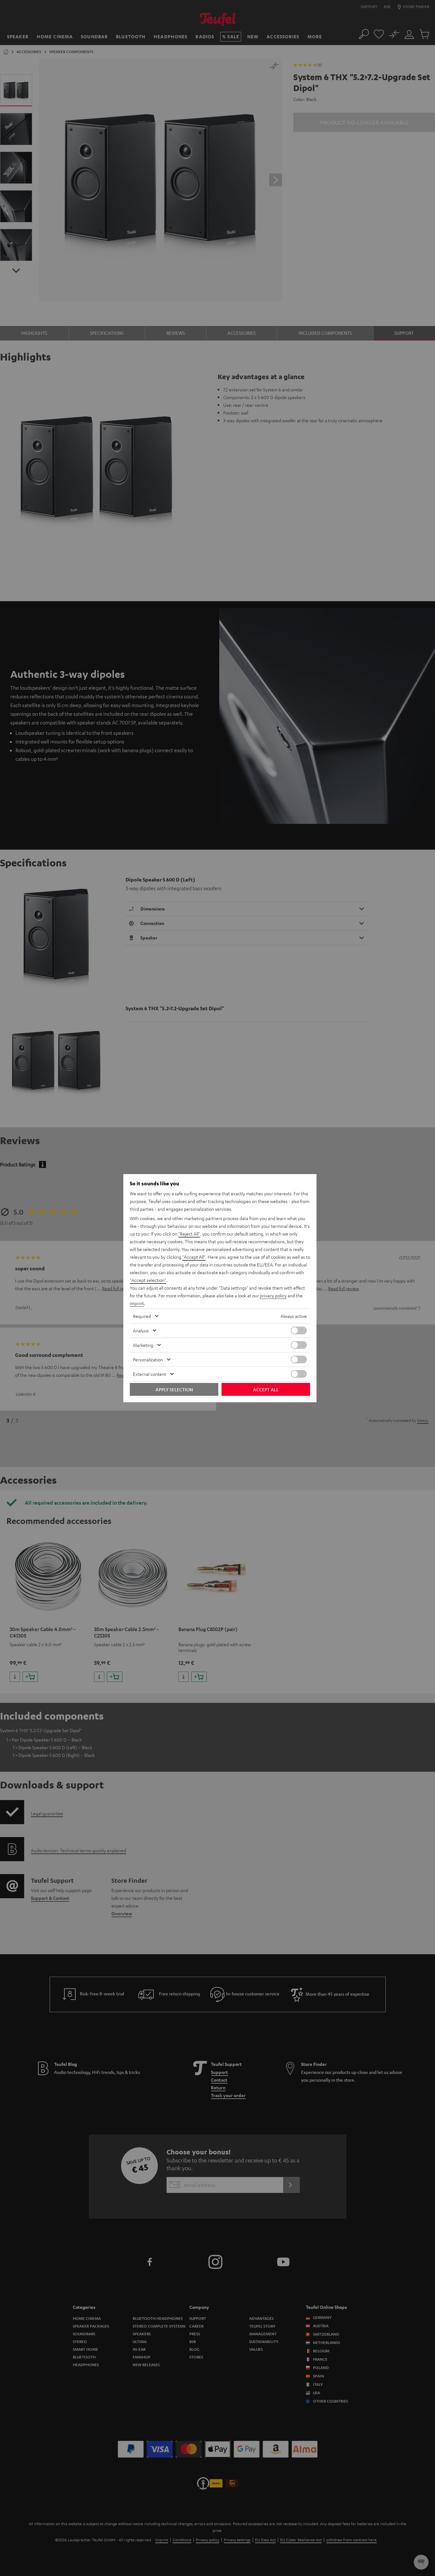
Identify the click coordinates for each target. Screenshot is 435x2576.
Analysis (141, 1330)
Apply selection (174, 1389)
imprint (137, 1303)
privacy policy (273, 1295)
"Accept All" (194, 1257)
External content (150, 1374)
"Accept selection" (148, 1280)
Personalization (148, 1359)
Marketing (143, 1345)
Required (142, 1316)
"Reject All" (189, 1234)
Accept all (266, 1389)
